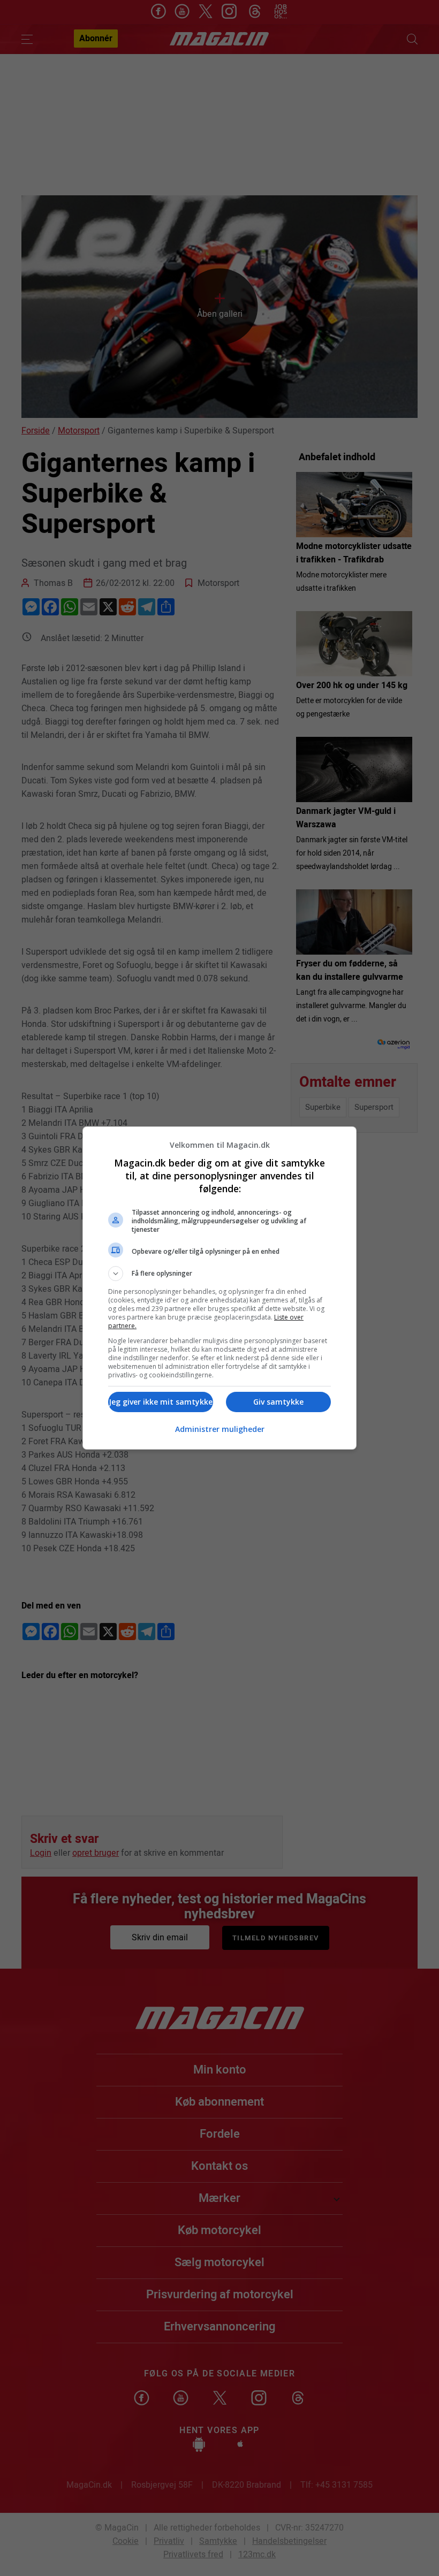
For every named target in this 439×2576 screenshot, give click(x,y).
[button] (219, 1274)
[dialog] (219, 1288)
